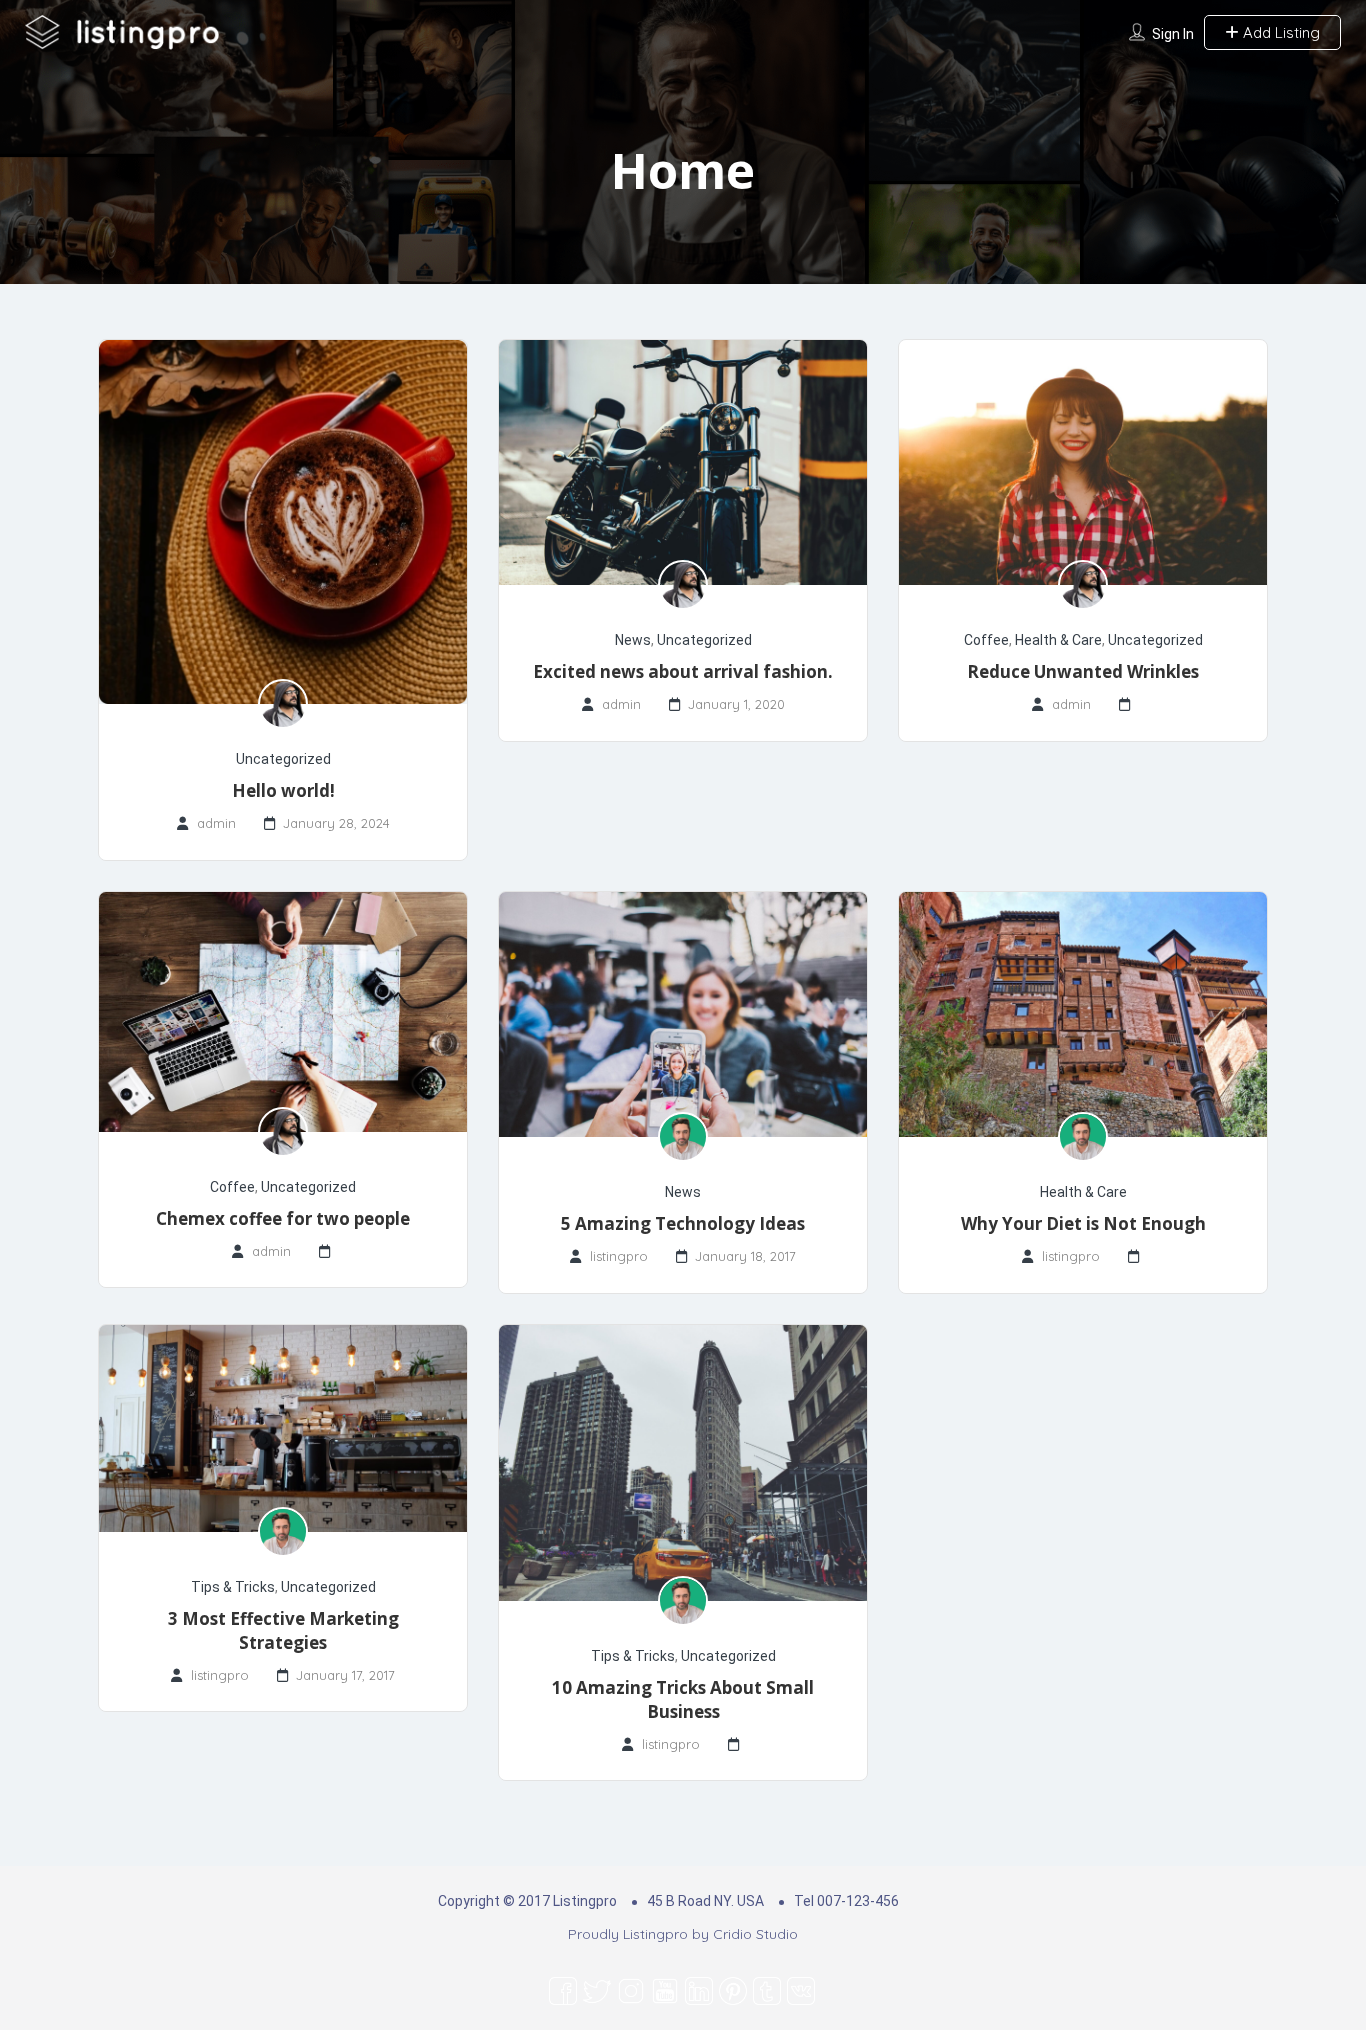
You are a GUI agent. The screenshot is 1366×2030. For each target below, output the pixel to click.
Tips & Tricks (233, 1587)
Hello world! (283, 790)
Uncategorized (283, 759)
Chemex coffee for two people (283, 1218)
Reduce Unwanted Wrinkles (1083, 671)
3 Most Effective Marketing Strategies (283, 1630)
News (633, 640)
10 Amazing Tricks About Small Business (683, 1699)
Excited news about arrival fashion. (683, 671)
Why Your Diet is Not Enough (1083, 1223)
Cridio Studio (755, 1934)
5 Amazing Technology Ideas (683, 1223)
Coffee (986, 640)
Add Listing (1279, 32)
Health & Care (1058, 640)
